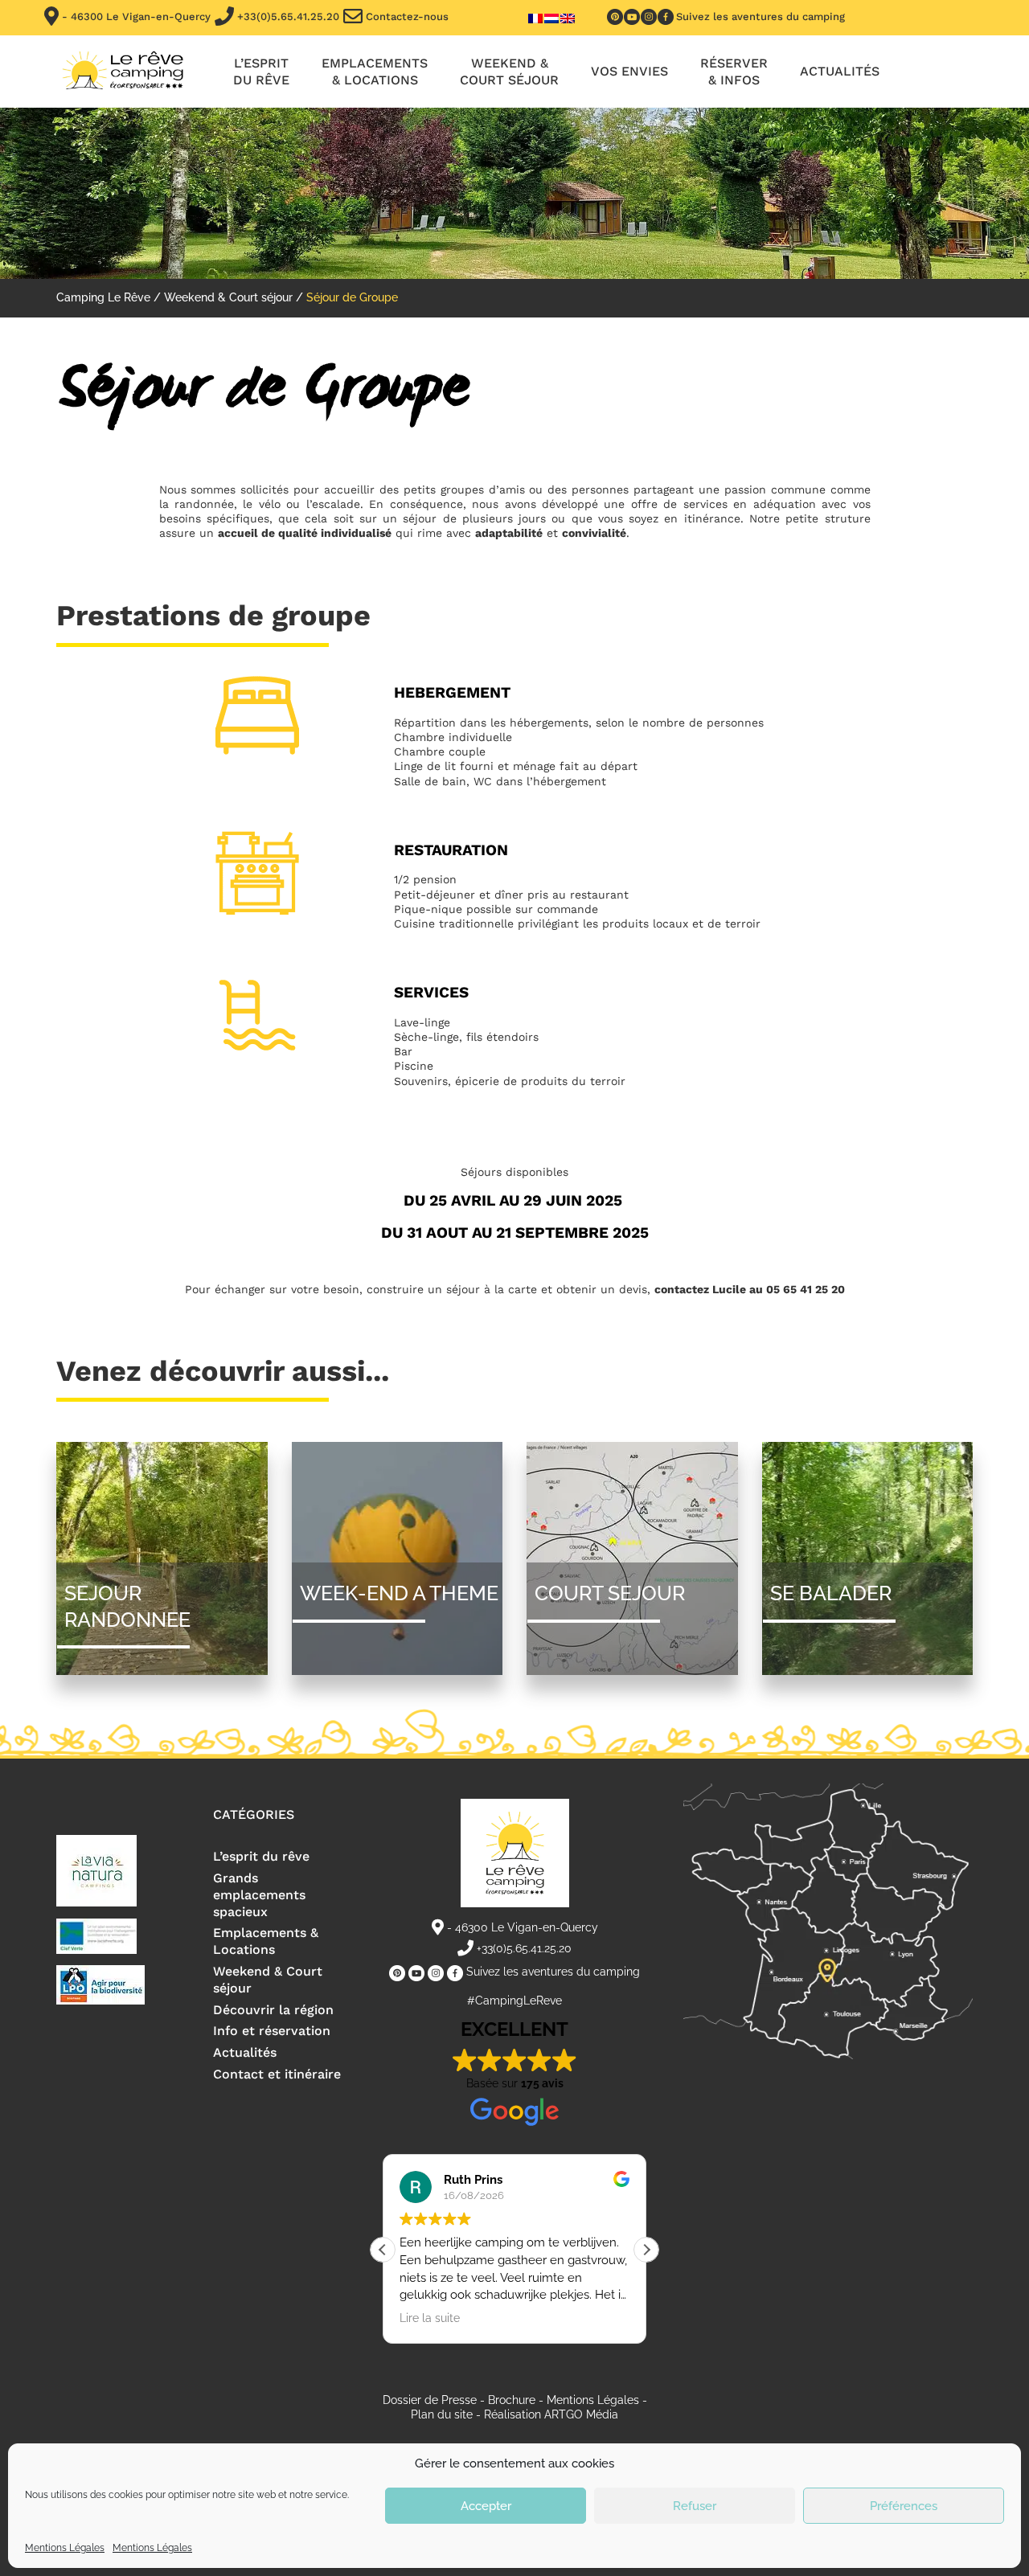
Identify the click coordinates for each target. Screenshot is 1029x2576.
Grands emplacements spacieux (259, 1895)
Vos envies (629, 71)
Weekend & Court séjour (509, 72)
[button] (646, 2250)
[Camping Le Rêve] (123, 72)
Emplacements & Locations (266, 1941)
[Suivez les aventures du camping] (615, 17)
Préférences (904, 2506)
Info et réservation (272, 2031)
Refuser (695, 2506)
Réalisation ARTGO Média (551, 2414)
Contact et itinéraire (277, 2074)
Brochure (512, 2400)
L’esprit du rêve (261, 72)
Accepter (486, 2506)
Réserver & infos (734, 72)
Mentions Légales (65, 2548)
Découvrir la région (273, 2010)
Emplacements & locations (375, 72)
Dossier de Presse (430, 2400)
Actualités (840, 71)
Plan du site (442, 2414)
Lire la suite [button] (430, 2318)
